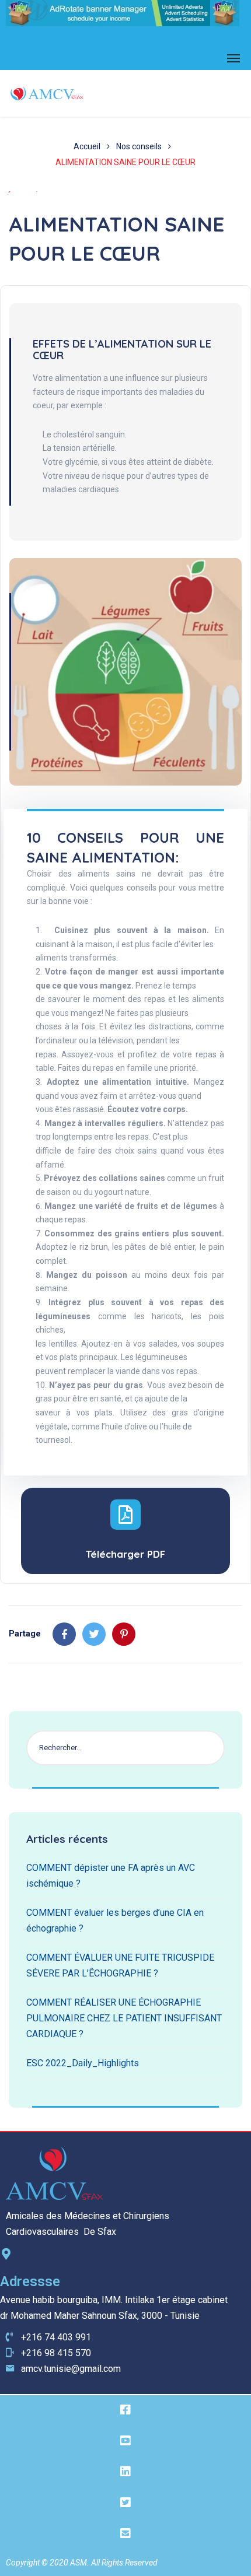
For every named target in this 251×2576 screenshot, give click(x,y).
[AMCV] (47, 93)
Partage (25, 1634)
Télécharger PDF (125, 1554)
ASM (79, 2563)
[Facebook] (64, 1634)
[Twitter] (94, 1634)
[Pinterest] (124, 1634)
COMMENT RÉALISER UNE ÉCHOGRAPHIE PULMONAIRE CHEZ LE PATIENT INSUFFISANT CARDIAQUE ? (124, 2018)
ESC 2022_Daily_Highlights (83, 2063)
